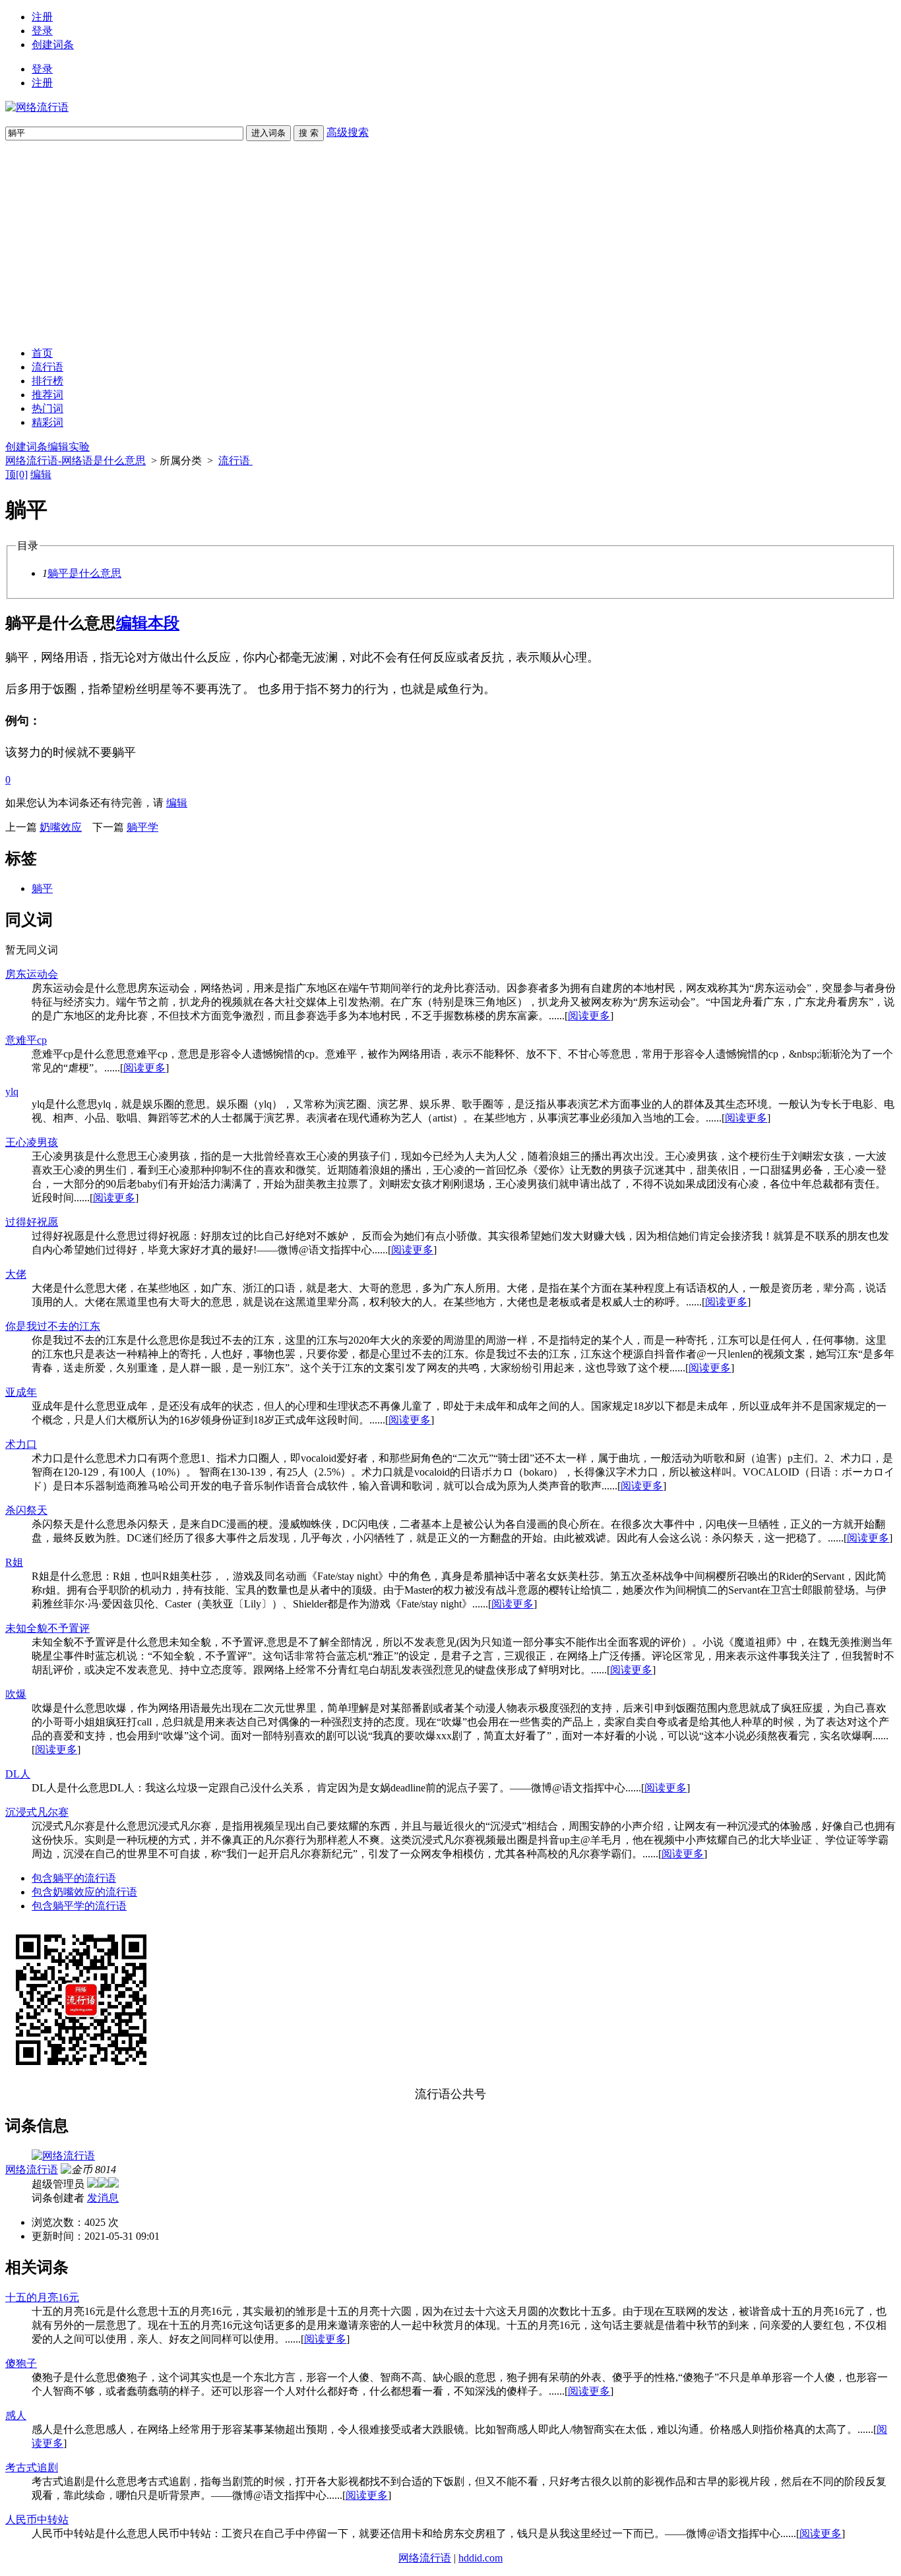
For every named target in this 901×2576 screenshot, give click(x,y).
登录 (42, 31)
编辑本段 (148, 623)
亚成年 (21, 1392)
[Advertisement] (450, 244)
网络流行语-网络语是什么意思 (76, 461)
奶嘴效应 (61, 827)
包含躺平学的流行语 (79, 1906)
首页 (42, 353)
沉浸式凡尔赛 (37, 1812)
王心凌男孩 (32, 1142)
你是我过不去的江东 (53, 1326)
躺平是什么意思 (84, 573)
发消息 (103, 2198)
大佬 (16, 1274)
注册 (42, 17)
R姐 (14, 1562)
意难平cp (26, 1040)
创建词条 (53, 45)
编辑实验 (69, 447)
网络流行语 (32, 2170)
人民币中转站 (37, 2520)
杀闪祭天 (26, 1510)
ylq (12, 1092)
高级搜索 (348, 132)
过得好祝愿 (32, 1222)
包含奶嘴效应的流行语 (84, 1892)
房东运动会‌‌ (32, 974)
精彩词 (47, 422)
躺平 (42, 888)
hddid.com (481, 2558)
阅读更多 (589, 1016)
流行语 (47, 367)
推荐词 (47, 395)
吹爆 (16, 1694)
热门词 (47, 408)
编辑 (41, 474)
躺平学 (142, 827)
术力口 (21, 1444)
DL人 (18, 1774)
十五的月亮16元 (42, 2297)
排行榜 (47, 381)
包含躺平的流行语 (74, 1878)
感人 (16, 2415)
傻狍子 (21, 2363)
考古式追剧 (32, 2468)
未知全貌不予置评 (47, 1628)
